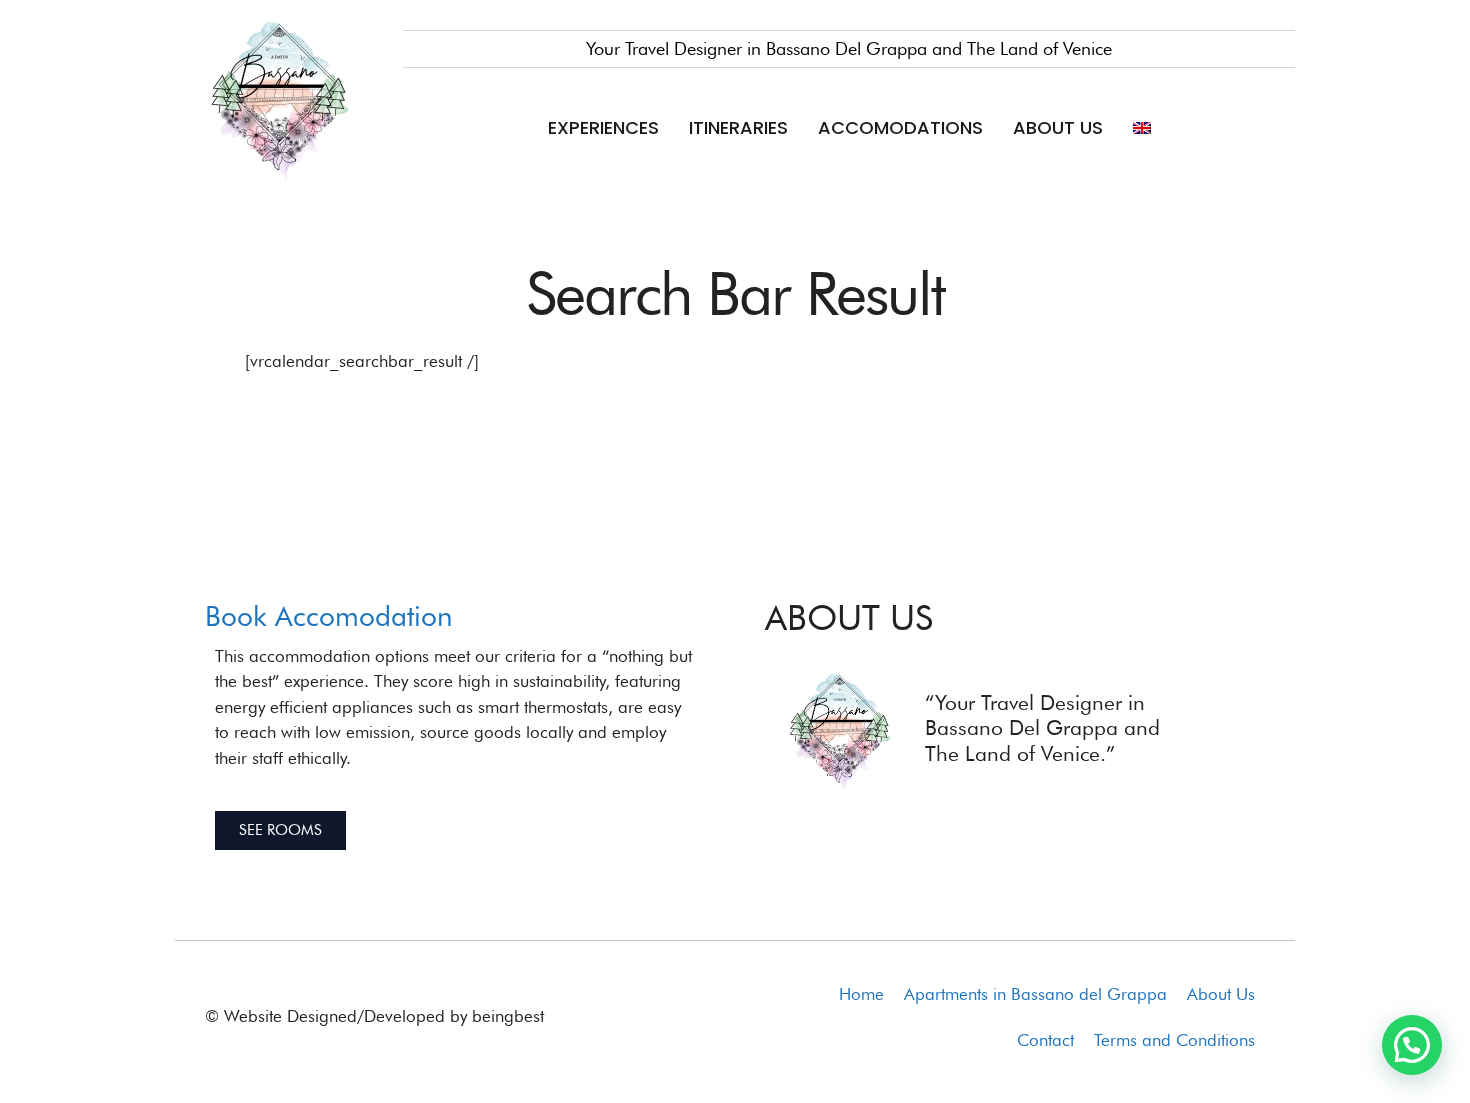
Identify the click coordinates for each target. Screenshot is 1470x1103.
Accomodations (900, 127)
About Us (1058, 127)
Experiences (603, 127)
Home (861, 994)
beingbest (508, 1016)
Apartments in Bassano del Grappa (1035, 994)
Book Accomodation (329, 616)
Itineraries (738, 127)
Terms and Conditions (1174, 1040)
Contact (1045, 1040)
